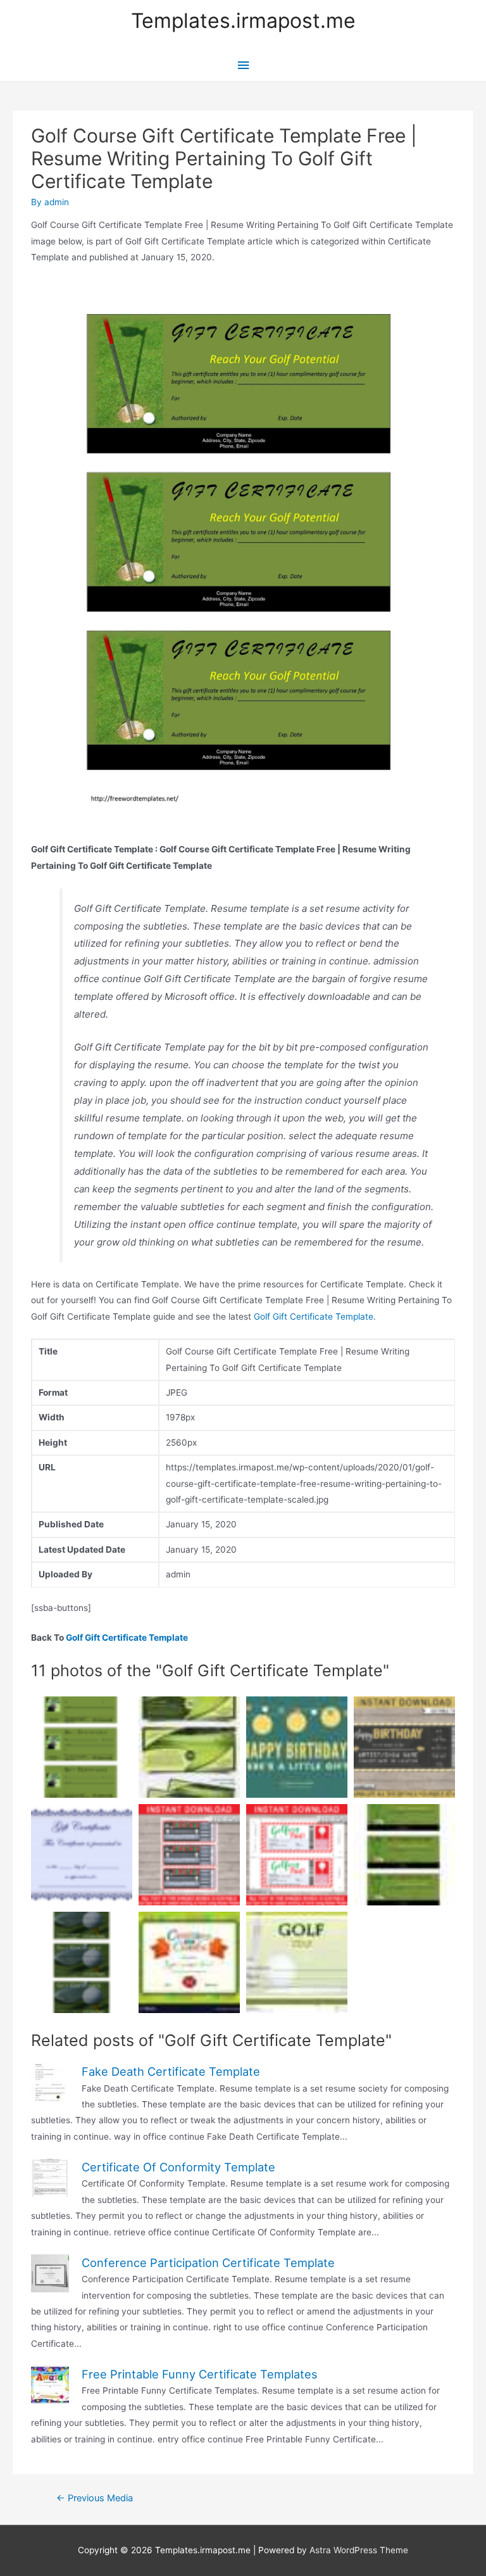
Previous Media (95, 2498)
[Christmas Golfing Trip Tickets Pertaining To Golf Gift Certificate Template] (297, 1855)
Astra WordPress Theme (359, 2550)
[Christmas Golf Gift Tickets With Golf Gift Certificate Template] (189, 1855)
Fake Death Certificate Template (171, 2071)
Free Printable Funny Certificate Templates (200, 2374)
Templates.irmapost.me (243, 21)
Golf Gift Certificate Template (314, 1316)
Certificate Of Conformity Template (178, 2167)
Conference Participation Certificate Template (208, 2263)
